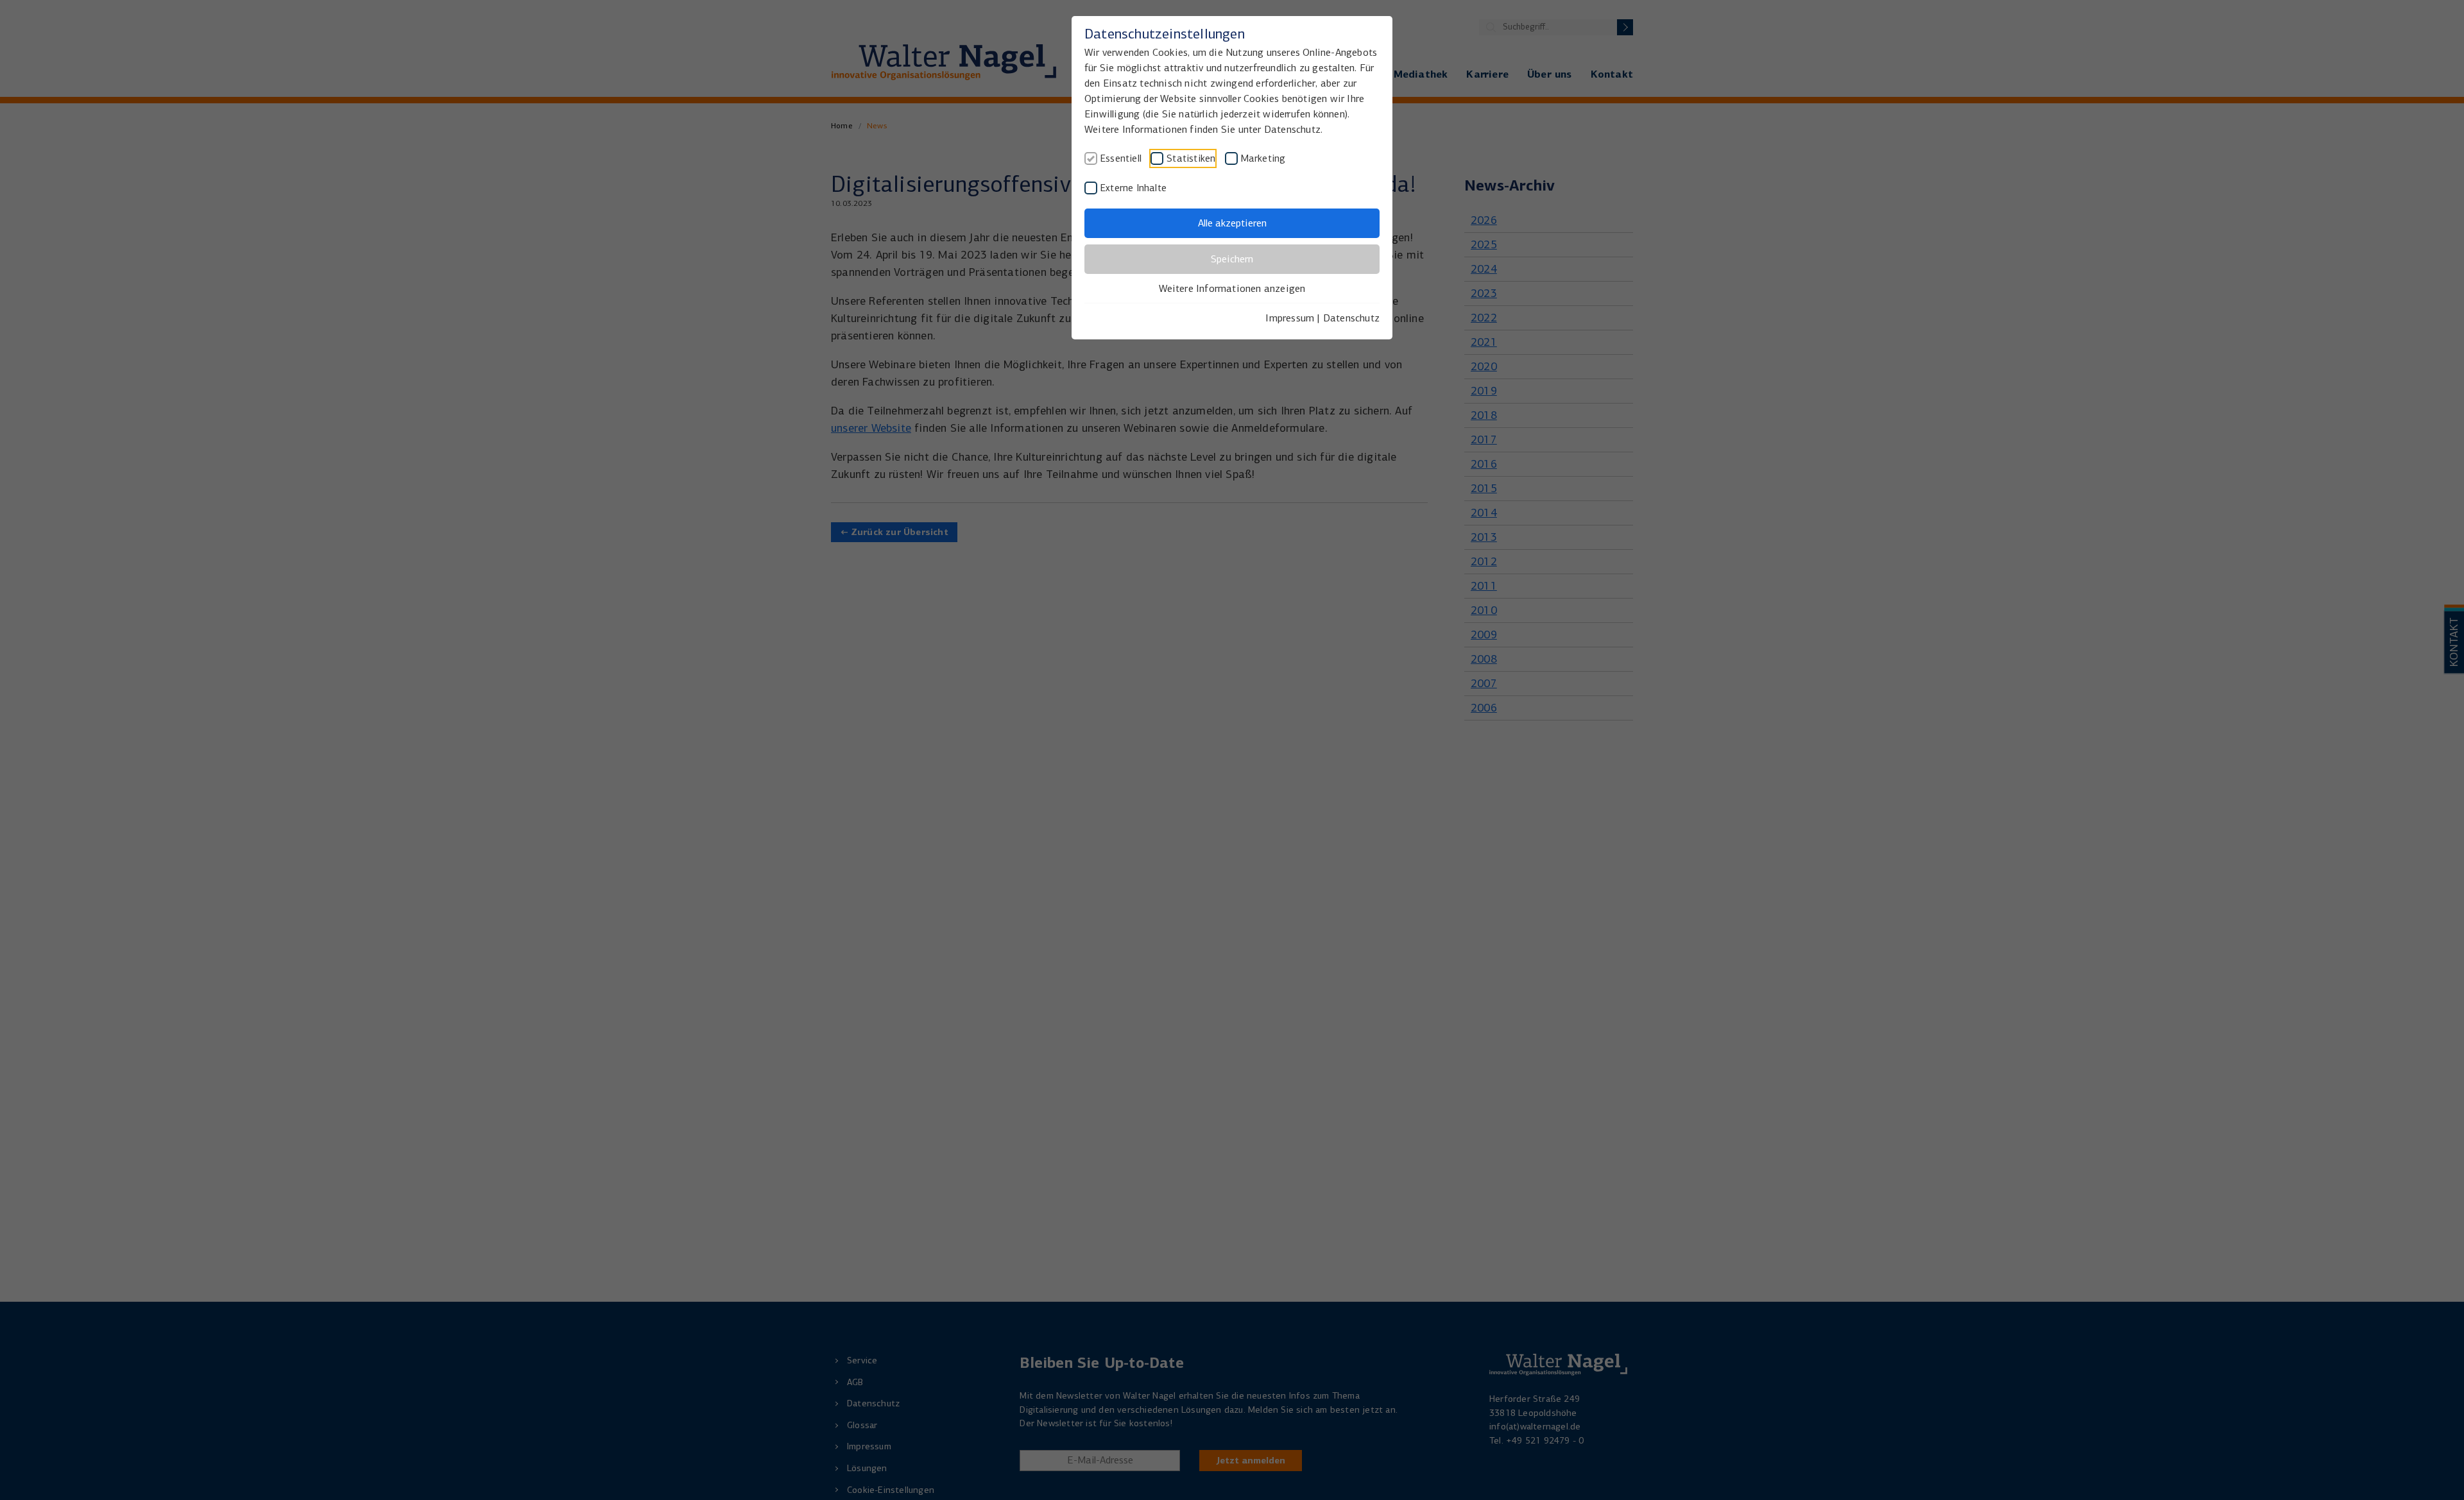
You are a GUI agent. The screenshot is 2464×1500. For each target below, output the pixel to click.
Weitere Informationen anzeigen (1232, 288)
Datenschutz (1351, 318)
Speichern (1232, 259)
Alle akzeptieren (1232, 223)
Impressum (1290, 318)
